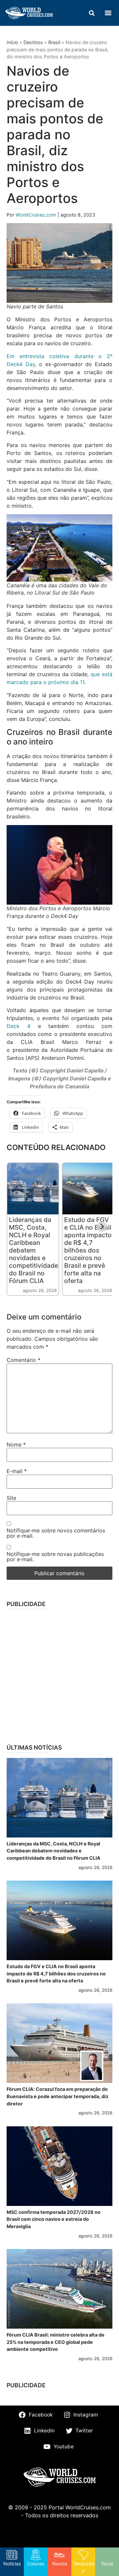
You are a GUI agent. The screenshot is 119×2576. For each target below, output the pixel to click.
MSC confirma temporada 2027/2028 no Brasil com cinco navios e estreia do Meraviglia (54, 2219)
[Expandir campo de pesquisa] (92, 13)
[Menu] (108, 13)
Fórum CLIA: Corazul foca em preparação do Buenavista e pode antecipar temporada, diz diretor (58, 2096)
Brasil (54, 42)
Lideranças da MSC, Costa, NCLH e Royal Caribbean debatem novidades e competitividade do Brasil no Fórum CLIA (34, 1250)
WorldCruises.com (37, 215)
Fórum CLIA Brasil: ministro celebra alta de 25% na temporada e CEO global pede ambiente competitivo (56, 2342)
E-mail (17, 1471)
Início (12, 42)
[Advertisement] (59, 1674)
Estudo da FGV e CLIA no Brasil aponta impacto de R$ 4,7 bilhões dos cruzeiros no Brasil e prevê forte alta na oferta (88, 1250)
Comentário (23, 1360)
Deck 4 (19, 1026)
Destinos (33, 42)
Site (11, 1498)
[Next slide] (102, 1227)
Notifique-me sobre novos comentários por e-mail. (56, 1533)
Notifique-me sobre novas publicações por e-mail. (55, 1557)
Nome (16, 1445)
